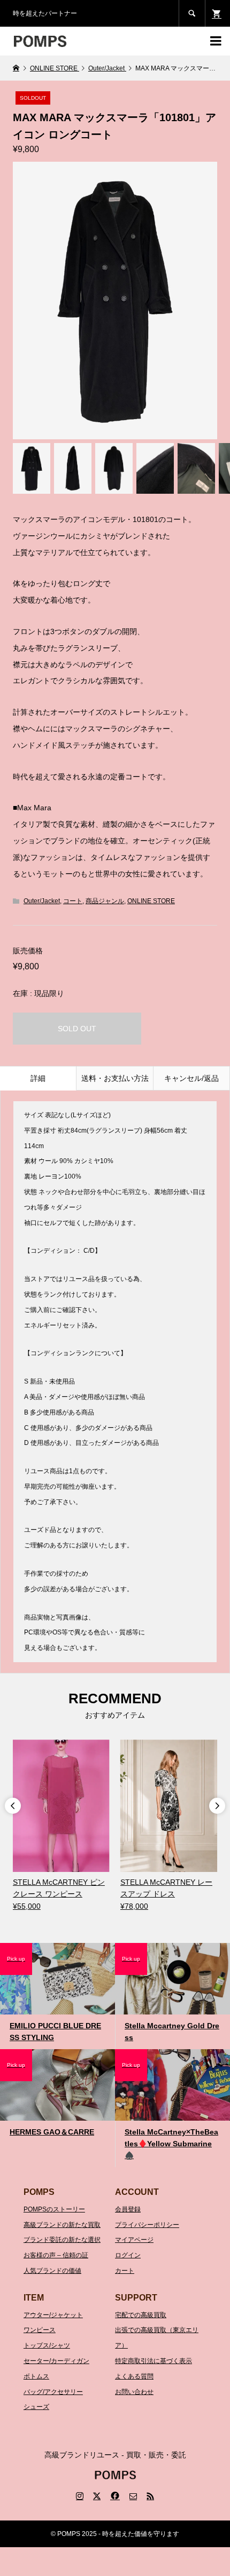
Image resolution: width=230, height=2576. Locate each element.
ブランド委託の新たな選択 (62, 2240)
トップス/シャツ (47, 2345)
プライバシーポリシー (147, 2225)
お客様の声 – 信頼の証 (56, 2255)
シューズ (36, 2407)
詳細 (38, 1078)
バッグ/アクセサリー (53, 2392)
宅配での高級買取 (141, 2315)
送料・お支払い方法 (115, 1078)
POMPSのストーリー (54, 2209)
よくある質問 (134, 2376)
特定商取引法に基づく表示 (154, 2361)
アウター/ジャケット (53, 2315)
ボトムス (36, 2376)
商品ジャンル (105, 901)
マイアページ (134, 2240)
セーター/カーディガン (56, 2361)
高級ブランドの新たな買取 (62, 2225)
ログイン (128, 2255)
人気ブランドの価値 (52, 2271)
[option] (61, 1826)
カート (125, 2271)
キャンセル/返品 (191, 1078)
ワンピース (40, 2330)
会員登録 (128, 2209)
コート (73, 901)
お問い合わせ (134, 2392)
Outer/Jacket (42, 901)
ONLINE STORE (151, 901)
